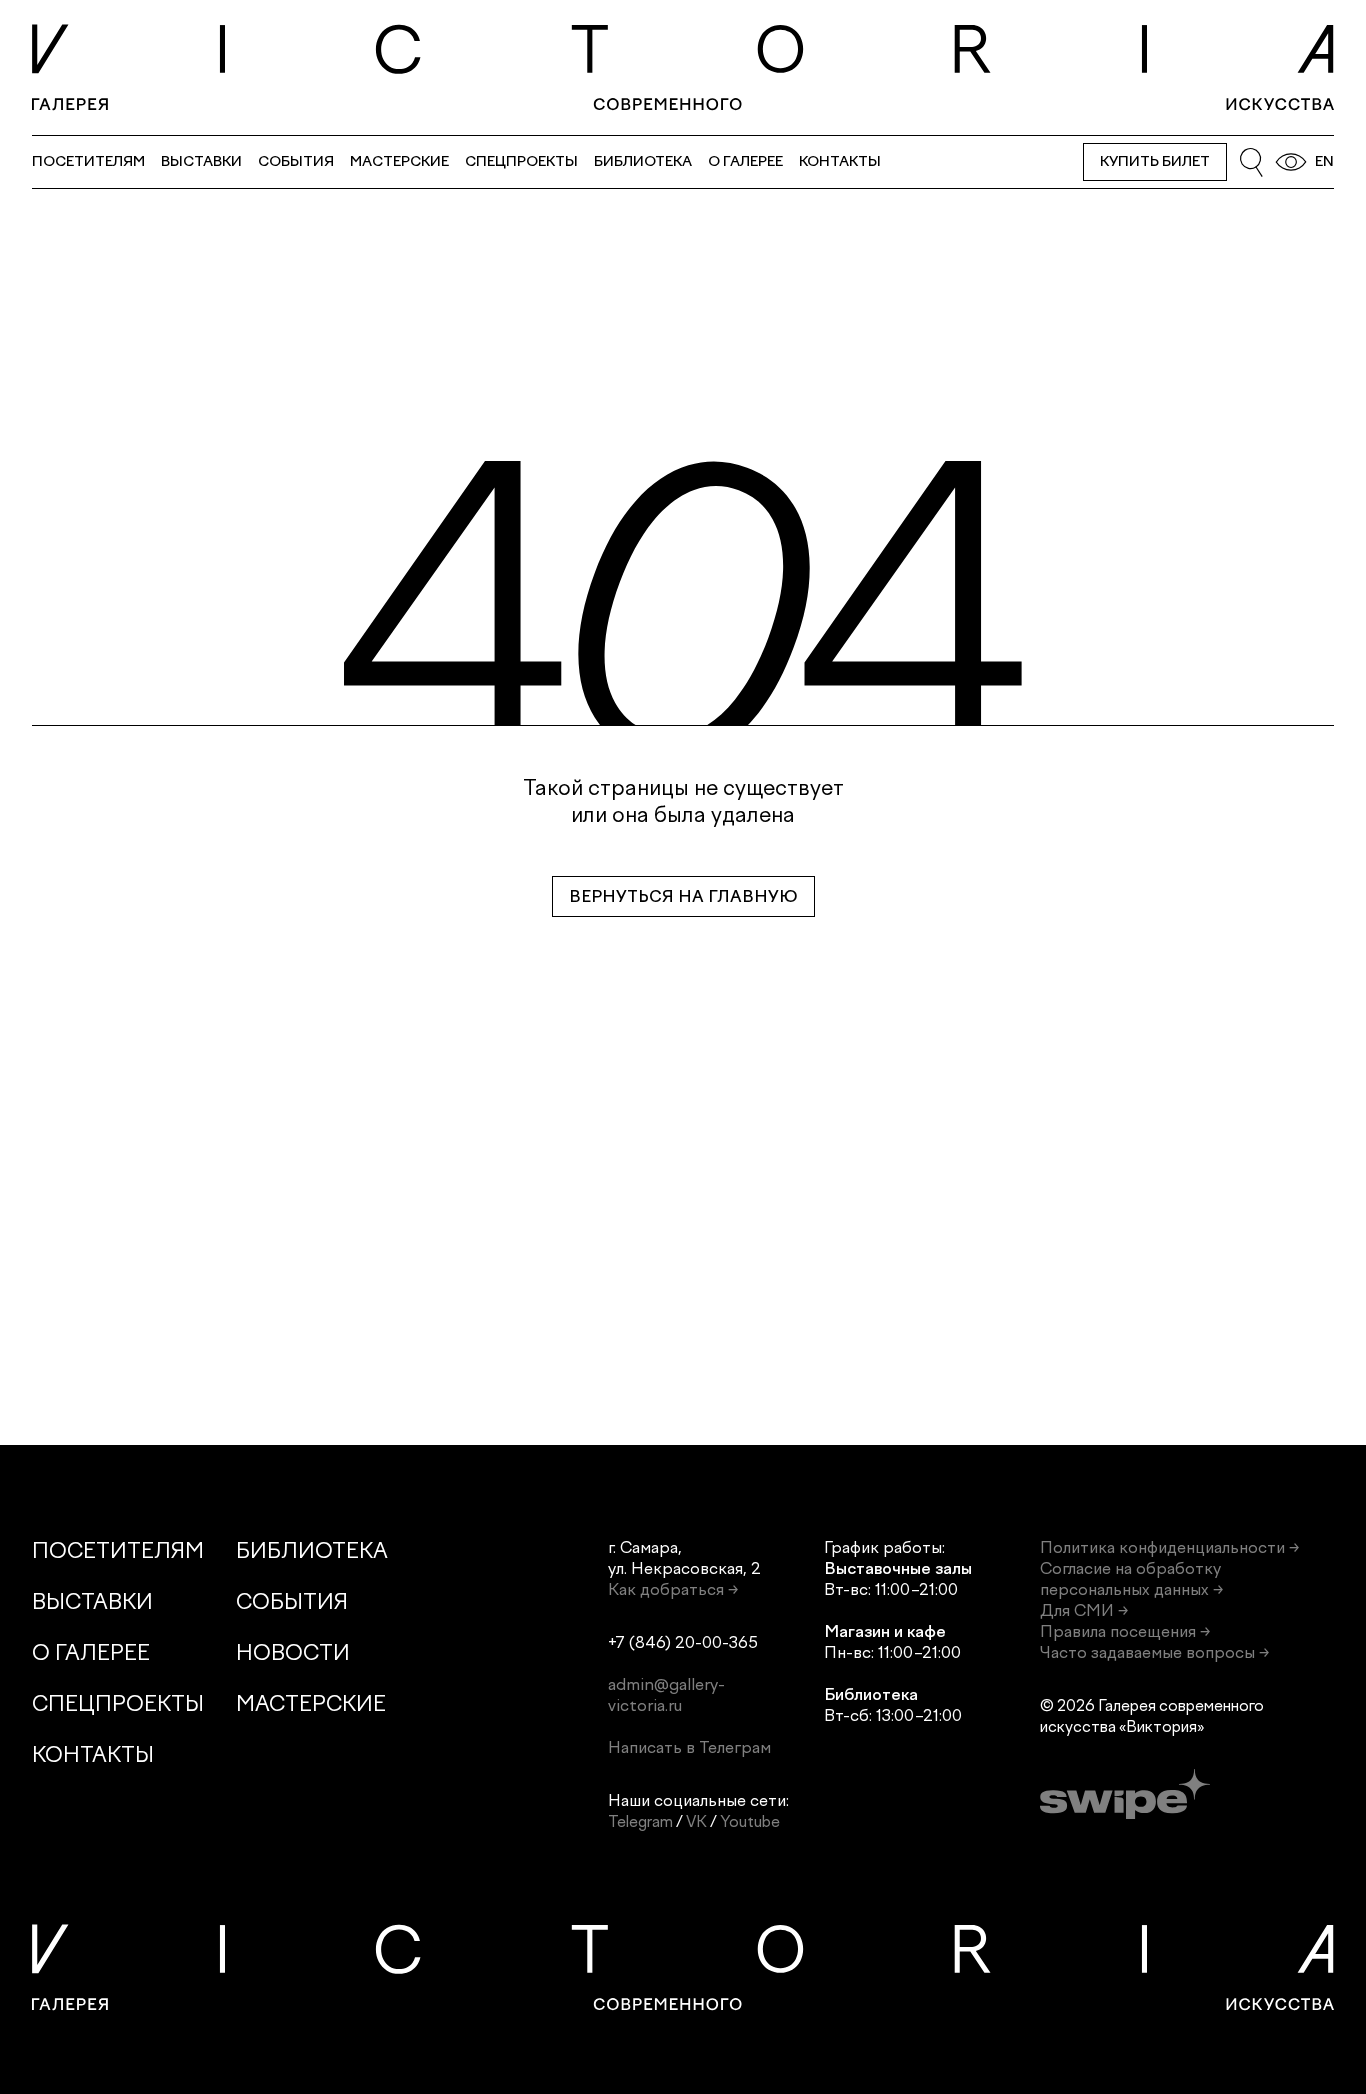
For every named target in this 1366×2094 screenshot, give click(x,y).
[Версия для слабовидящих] (1291, 162)
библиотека (643, 161)
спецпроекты (521, 161)
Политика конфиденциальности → (1169, 1547)
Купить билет (1155, 161)
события (296, 161)
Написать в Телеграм (689, 1747)
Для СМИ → (1084, 1610)
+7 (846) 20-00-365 (683, 1642)
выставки (201, 161)
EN (1324, 161)
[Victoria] (683, 67)
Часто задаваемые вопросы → (1154, 1652)
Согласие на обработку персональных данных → (1131, 1579)
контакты (840, 161)
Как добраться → (673, 1589)
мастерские (399, 161)
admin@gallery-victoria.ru (666, 1695)
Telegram (640, 1821)
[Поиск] (1251, 162)
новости (293, 1652)
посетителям (88, 161)
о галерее (745, 161)
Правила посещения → (1125, 1631)
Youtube (750, 1821)
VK (696, 1821)
